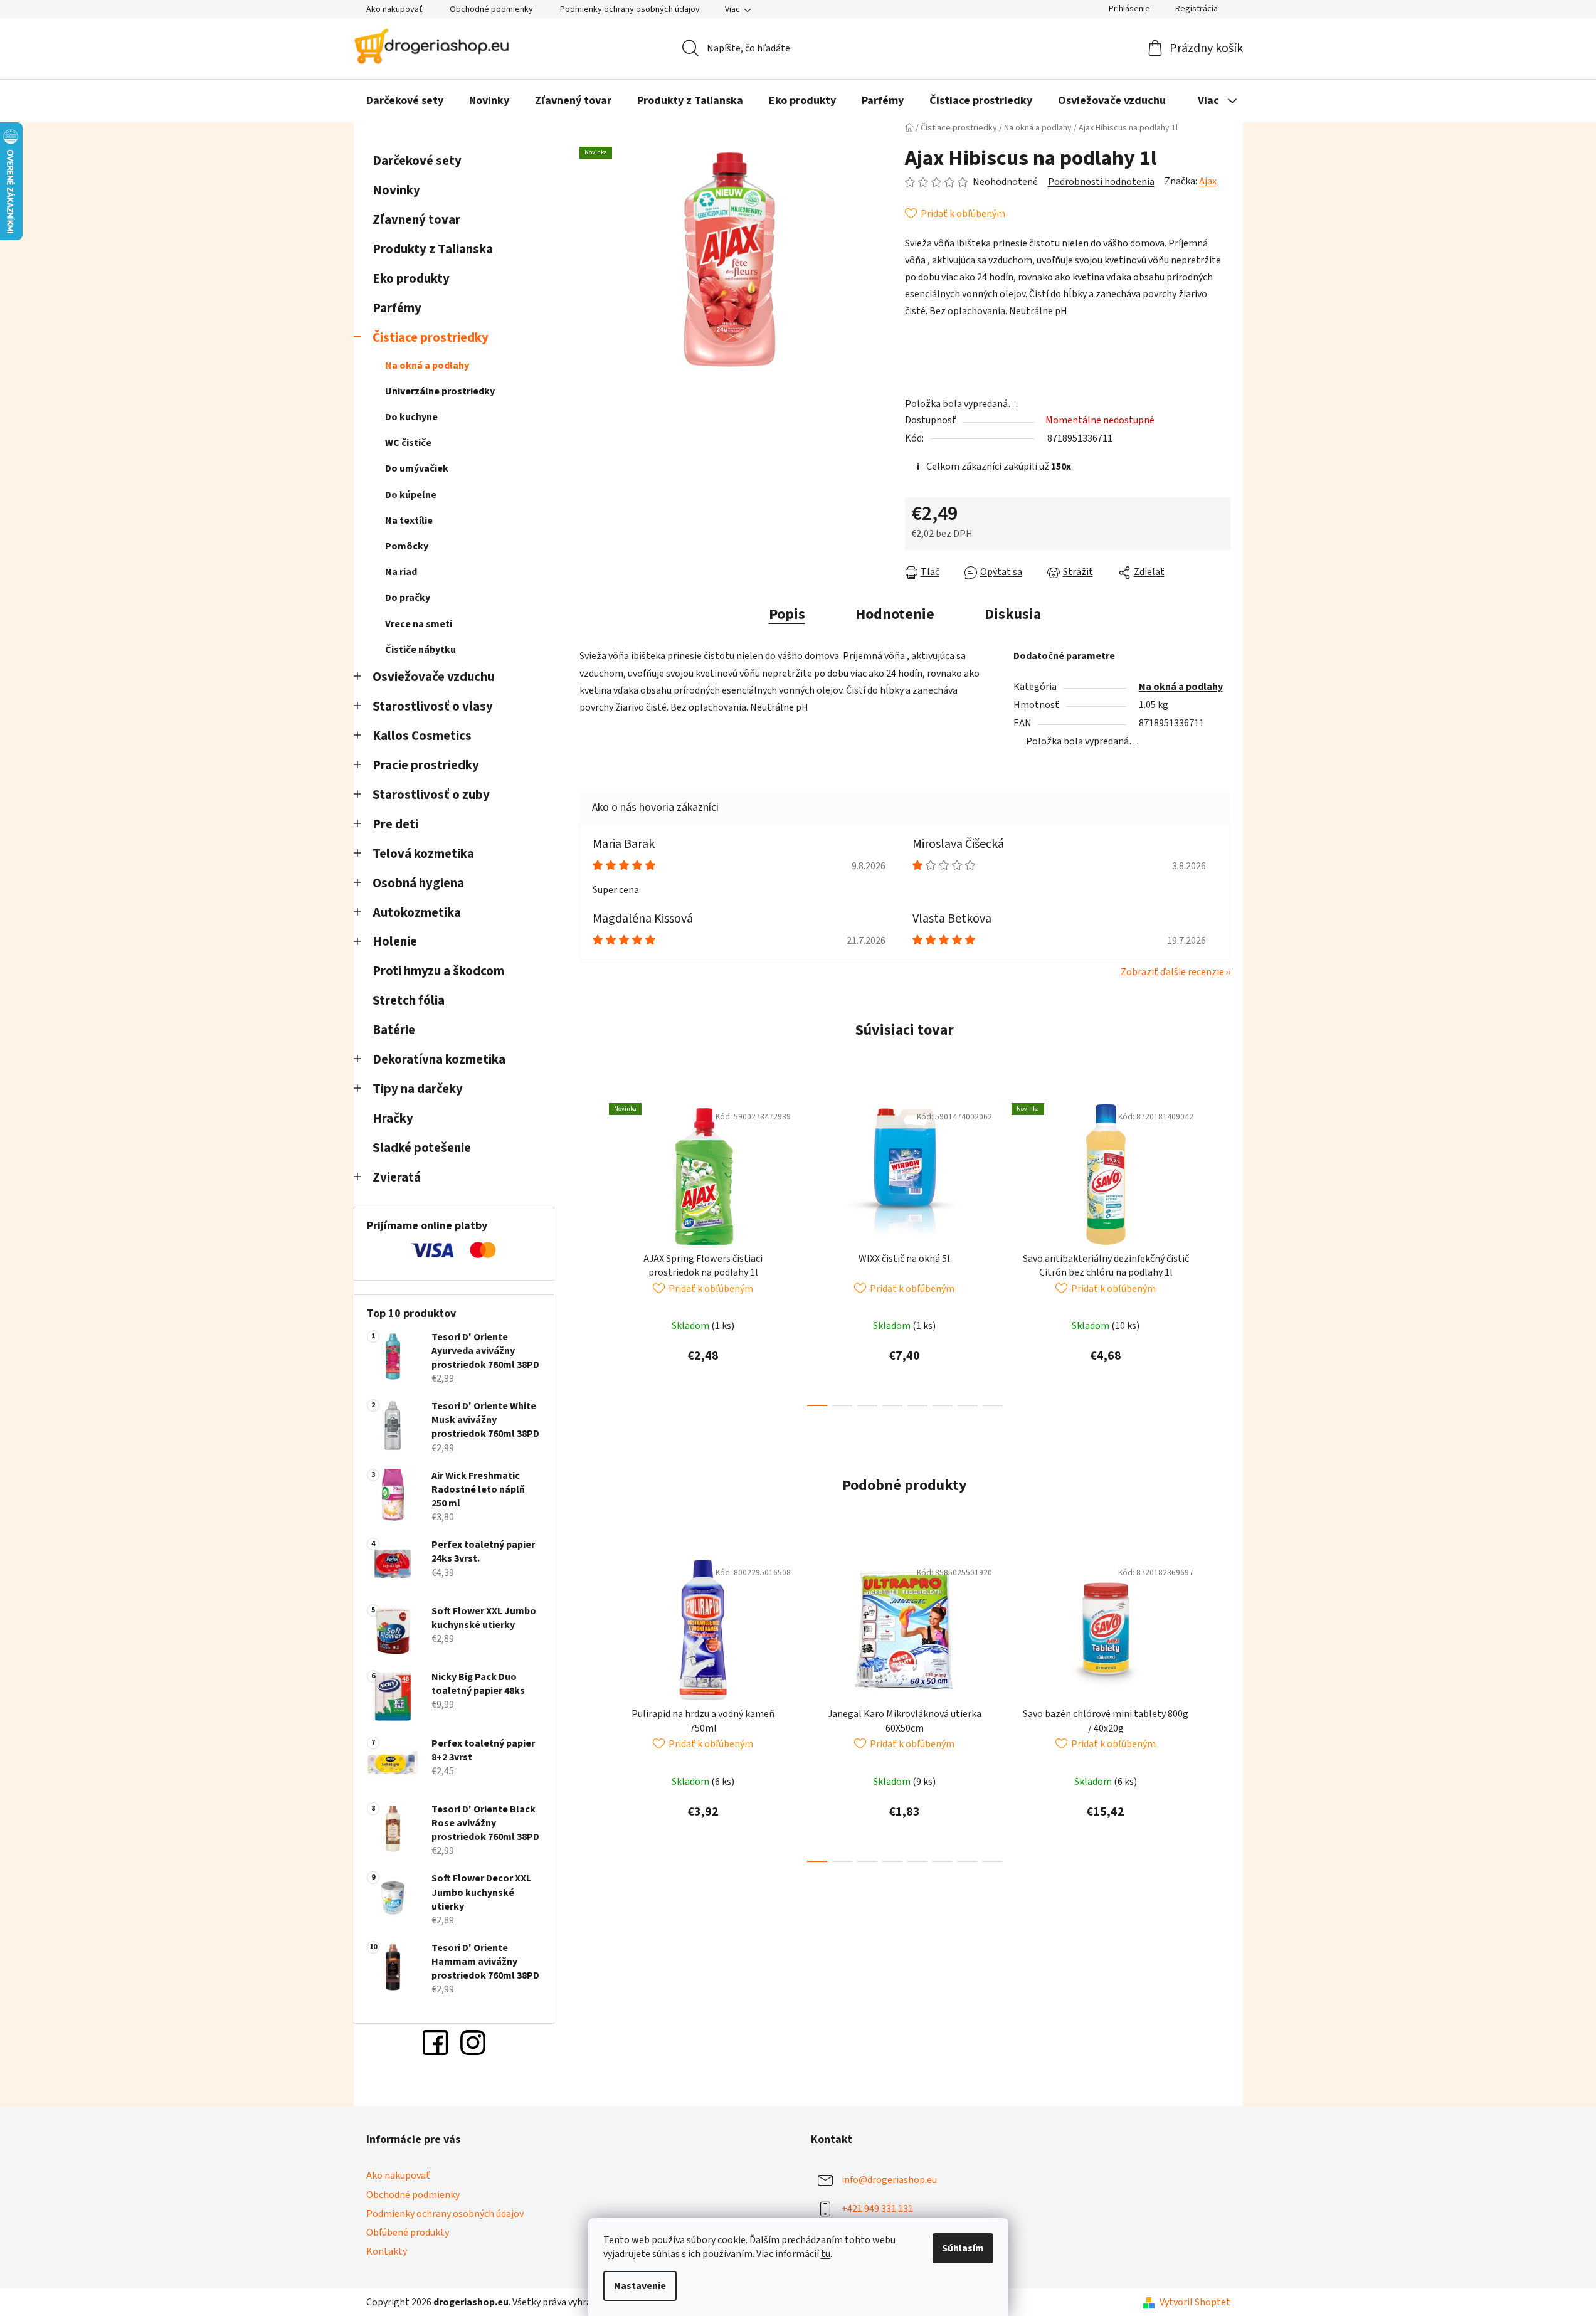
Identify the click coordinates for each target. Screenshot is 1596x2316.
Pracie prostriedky (426, 765)
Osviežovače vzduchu (433, 677)
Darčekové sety (417, 161)
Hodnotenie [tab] (895, 614)
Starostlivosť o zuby (431, 795)
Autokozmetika (417, 913)
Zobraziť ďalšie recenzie (1172, 972)
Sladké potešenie (422, 1148)
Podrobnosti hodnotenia (1101, 182)
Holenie (395, 942)
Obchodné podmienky (491, 9)
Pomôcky (407, 546)
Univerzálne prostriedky (440, 391)
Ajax (1208, 181)
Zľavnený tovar (416, 220)
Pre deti (395, 824)
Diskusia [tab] (1013, 614)
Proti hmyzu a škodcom (438, 971)
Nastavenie (640, 2286)
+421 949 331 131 (877, 2209)
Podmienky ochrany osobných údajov (630, 9)
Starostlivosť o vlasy (433, 706)
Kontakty (387, 2251)
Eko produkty (411, 279)
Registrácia (1197, 9)
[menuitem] (405, 101)
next (1220, 1251)
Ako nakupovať (394, 9)
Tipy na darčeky (418, 1089)
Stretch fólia (409, 1001)
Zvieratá (397, 1177)
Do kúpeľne (411, 495)
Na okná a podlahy (427, 366)
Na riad (401, 572)
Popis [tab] (787, 614)
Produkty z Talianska (433, 249)
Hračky (394, 1118)
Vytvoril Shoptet (1195, 2302)
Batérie (394, 1030)
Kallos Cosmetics (422, 736)
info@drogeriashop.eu (889, 2180)
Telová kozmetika (423, 854)
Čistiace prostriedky (431, 338)
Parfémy (397, 308)
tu (826, 2254)
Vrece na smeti (419, 624)
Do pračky (408, 598)
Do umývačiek (417, 468)
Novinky (396, 190)
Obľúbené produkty (408, 2233)
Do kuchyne (411, 417)
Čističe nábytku (420, 650)
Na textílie (409, 521)
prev (589, 1251)
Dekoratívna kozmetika (439, 1060)
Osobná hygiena (418, 883)
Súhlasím (963, 2248)
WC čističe (408, 443)
